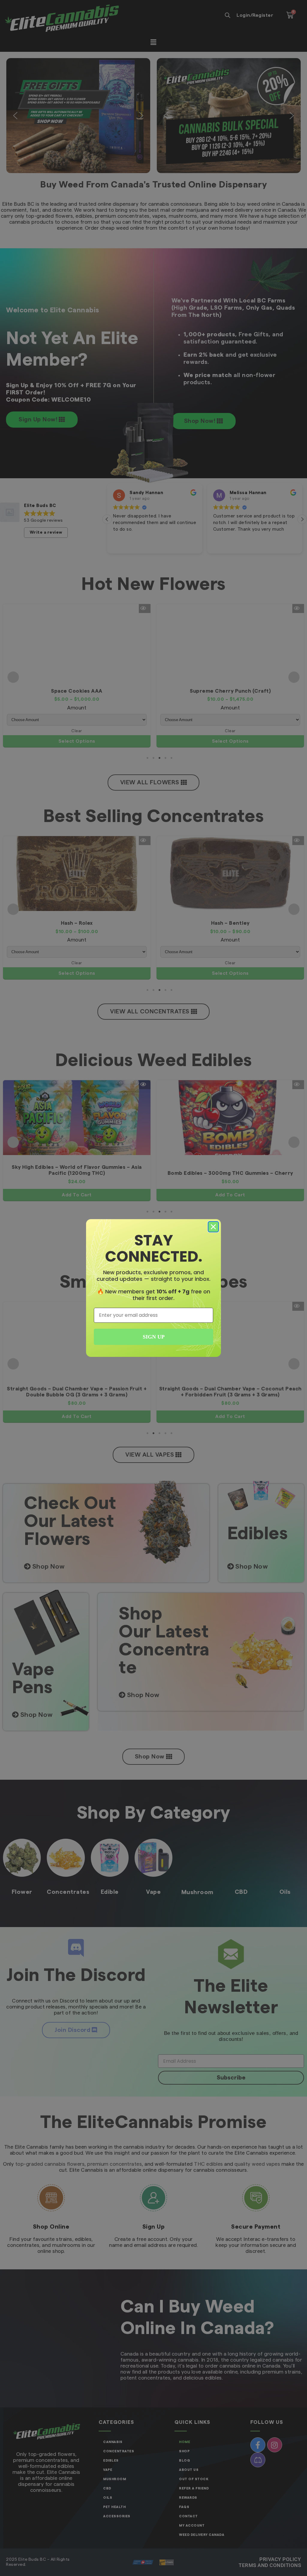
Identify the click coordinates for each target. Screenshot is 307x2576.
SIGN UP (154, 1337)
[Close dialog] (213, 1227)
